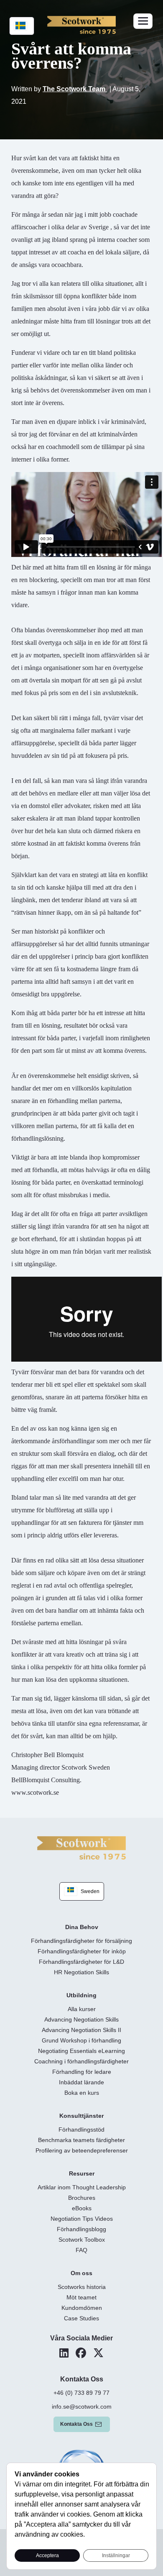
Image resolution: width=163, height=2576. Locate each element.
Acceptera (47, 2555)
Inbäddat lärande (81, 2082)
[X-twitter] (98, 2353)
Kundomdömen (82, 2308)
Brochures (82, 2198)
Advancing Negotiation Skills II (81, 2030)
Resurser (82, 2173)
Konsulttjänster (81, 2116)
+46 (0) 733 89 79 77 (81, 2393)
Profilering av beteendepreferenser (82, 2150)
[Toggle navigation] (143, 21)
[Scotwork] (81, 1847)
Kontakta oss (76, 2424)
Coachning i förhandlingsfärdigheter (81, 2061)
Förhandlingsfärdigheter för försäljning (81, 1941)
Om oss (81, 2273)
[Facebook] (81, 2353)
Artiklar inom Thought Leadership (82, 2187)
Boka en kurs (82, 2093)
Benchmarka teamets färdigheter (81, 2140)
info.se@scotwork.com (82, 2407)
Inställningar (116, 2555)
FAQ (81, 2250)
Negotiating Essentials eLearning (81, 2051)
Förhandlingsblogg (81, 2229)
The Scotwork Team (75, 89)
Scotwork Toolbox (82, 2240)
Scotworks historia (82, 2287)
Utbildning (81, 1995)
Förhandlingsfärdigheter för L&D (81, 1962)
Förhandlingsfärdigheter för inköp (82, 1951)
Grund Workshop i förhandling (81, 2040)
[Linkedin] (64, 2353)
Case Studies (81, 2318)
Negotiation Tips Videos (82, 2219)
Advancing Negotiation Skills (81, 2019)
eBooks (82, 2208)
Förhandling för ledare (82, 2072)
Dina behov (82, 1927)
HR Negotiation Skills (81, 1972)
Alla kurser (82, 2009)
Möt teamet (81, 2297)
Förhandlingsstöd (81, 2130)
